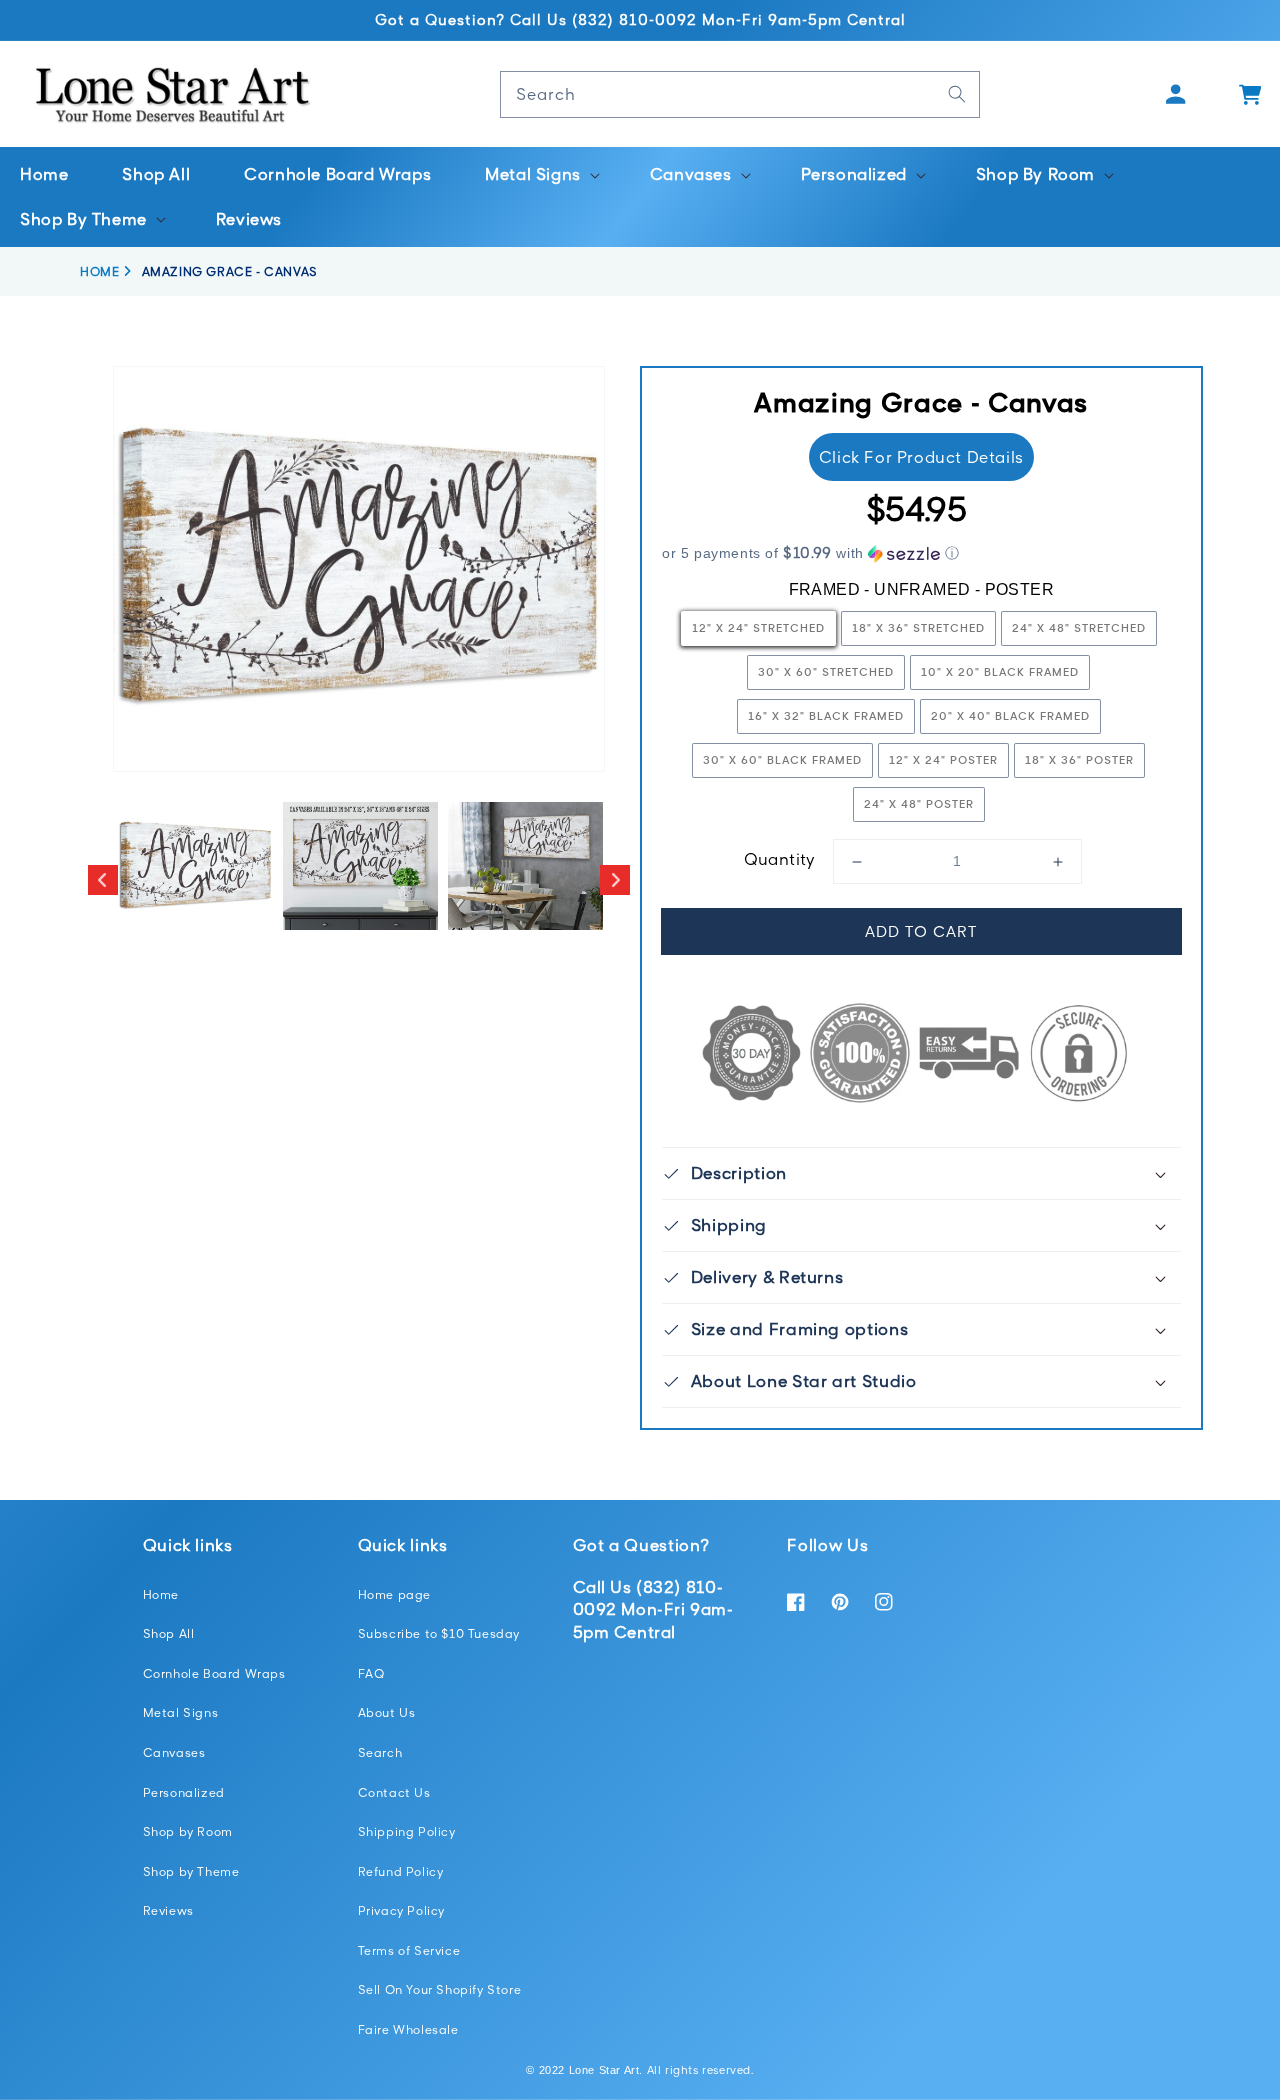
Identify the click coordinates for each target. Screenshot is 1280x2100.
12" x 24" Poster (943, 759)
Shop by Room (188, 1831)
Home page (394, 1594)
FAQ (371, 1673)
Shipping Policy (407, 1831)
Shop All (169, 1633)
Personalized (184, 1792)
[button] (540, 174)
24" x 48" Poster (919, 803)
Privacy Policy (401, 1910)
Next (615, 880)
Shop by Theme (191, 1871)
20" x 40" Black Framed (1010, 715)
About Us (387, 1712)
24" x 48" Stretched (1079, 627)
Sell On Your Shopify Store (440, 1989)
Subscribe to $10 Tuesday (439, 1633)
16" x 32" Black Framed (826, 715)
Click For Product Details (921, 457)
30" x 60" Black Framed (782, 759)
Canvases (174, 1752)
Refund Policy (401, 1871)
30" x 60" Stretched (826, 671)
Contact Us (394, 1792)
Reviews (168, 1910)
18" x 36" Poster (1079, 759)
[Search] (957, 94)
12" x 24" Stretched (758, 627)
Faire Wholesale (408, 2029)
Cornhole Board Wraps (214, 1673)
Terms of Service (409, 1950)
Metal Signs (181, 1712)
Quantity (780, 859)
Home (161, 1594)
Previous (103, 880)
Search (380, 1752)
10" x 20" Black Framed (1000, 671)
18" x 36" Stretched (918, 627)
